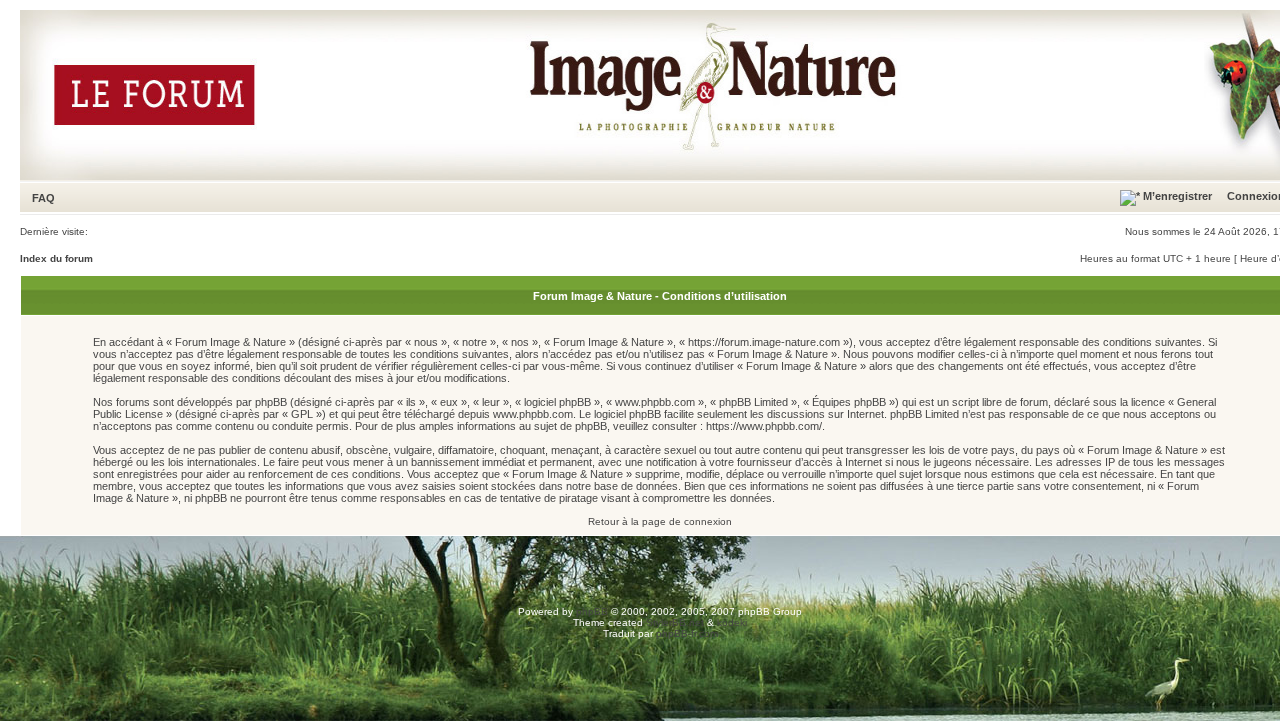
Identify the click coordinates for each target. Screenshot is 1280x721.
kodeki (732, 622)
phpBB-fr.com (687, 633)
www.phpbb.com (533, 414)
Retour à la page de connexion (660, 521)
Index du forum (56, 258)
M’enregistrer (1176, 196)
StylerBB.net (675, 622)
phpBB (592, 611)
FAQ (43, 198)
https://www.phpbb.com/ (764, 426)
